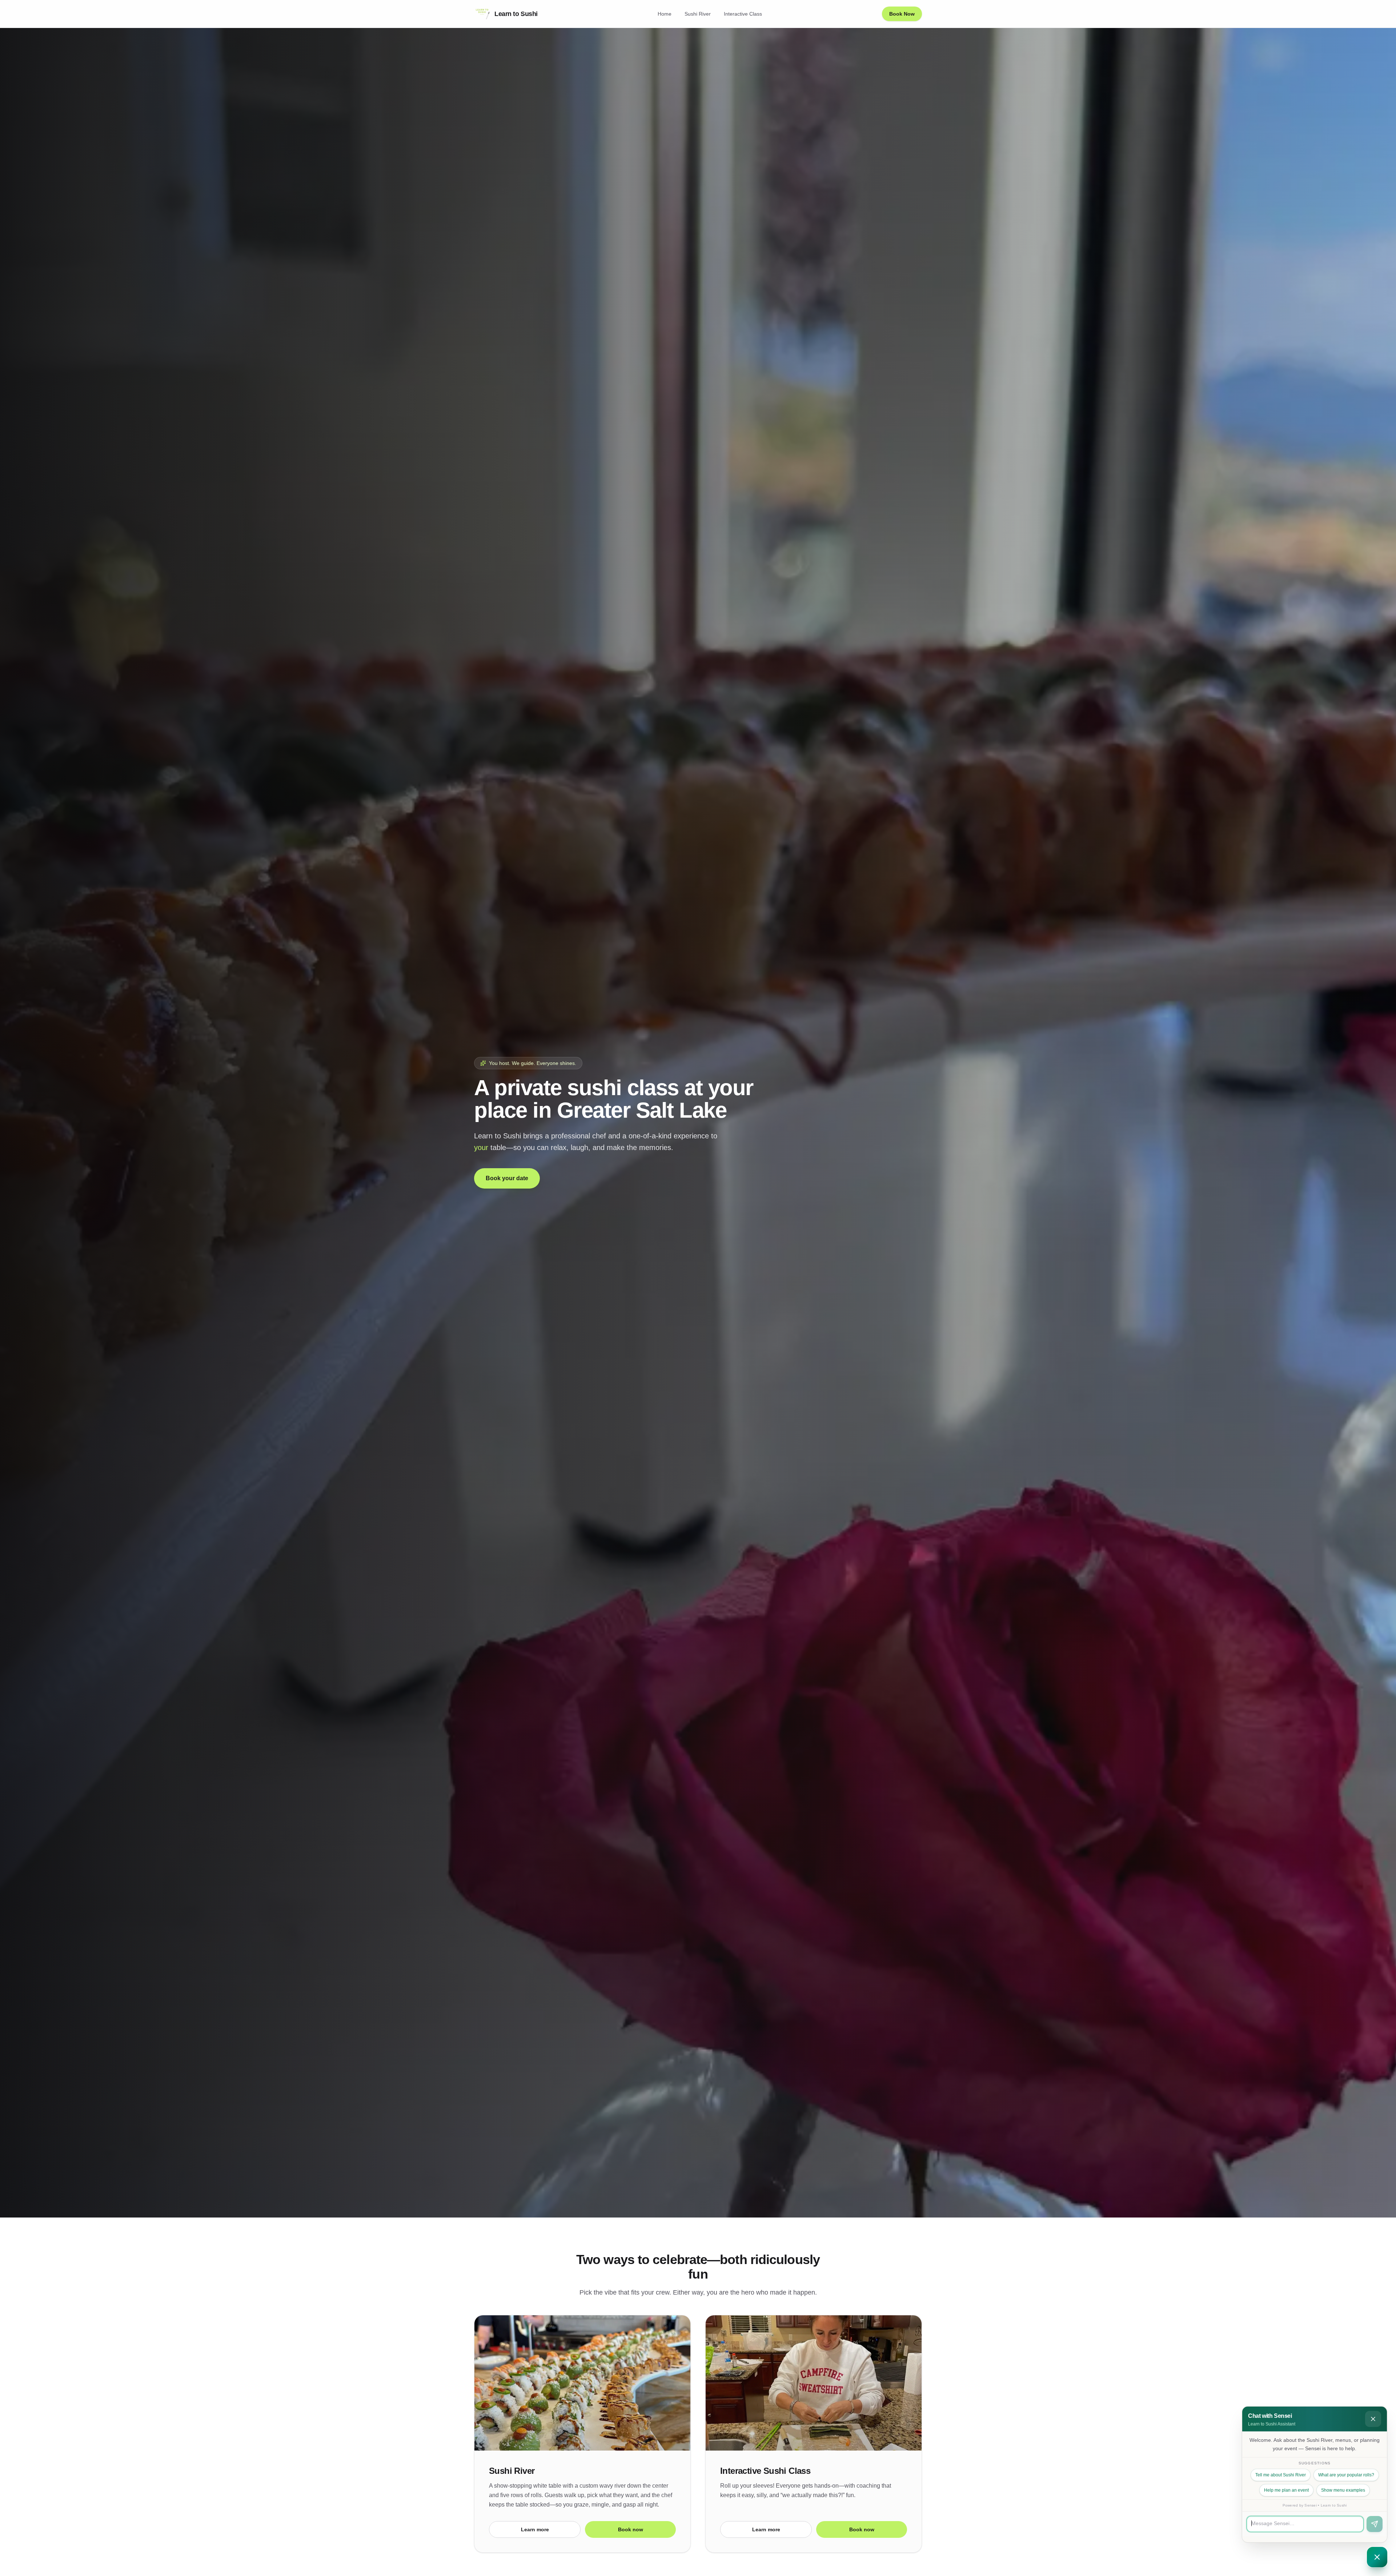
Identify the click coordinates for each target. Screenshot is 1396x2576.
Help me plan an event (1286, 2490)
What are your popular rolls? (1346, 2475)
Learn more (535, 2529)
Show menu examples (1343, 2490)
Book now (631, 2529)
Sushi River (698, 14)
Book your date (507, 1178)
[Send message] (1375, 2524)
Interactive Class (743, 14)
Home (665, 14)
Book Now (902, 14)
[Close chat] (1373, 2419)
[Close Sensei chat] (1377, 2557)
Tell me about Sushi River (1281, 2475)
